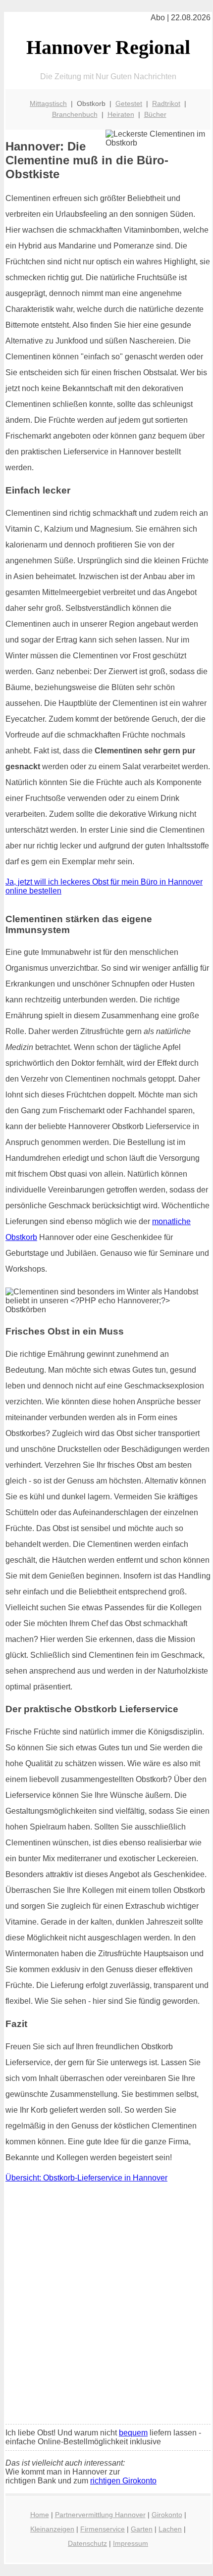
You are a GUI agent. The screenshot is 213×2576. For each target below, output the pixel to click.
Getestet (129, 103)
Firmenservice (103, 2529)
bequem (133, 2433)
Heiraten (121, 114)
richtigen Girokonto (123, 2481)
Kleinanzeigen (52, 2529)
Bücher (155, 114)
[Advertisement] (106, 2306)
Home (40, 2515)
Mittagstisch (48, 103)
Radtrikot (166, 103)
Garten (142, 2529)
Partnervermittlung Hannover (100, 2515)
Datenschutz (87, 2543)
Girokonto (167, 2515)
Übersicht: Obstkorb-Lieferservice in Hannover (86, 2178)
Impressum (131, 2543)
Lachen (170, 2529)
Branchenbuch (75, 114)
